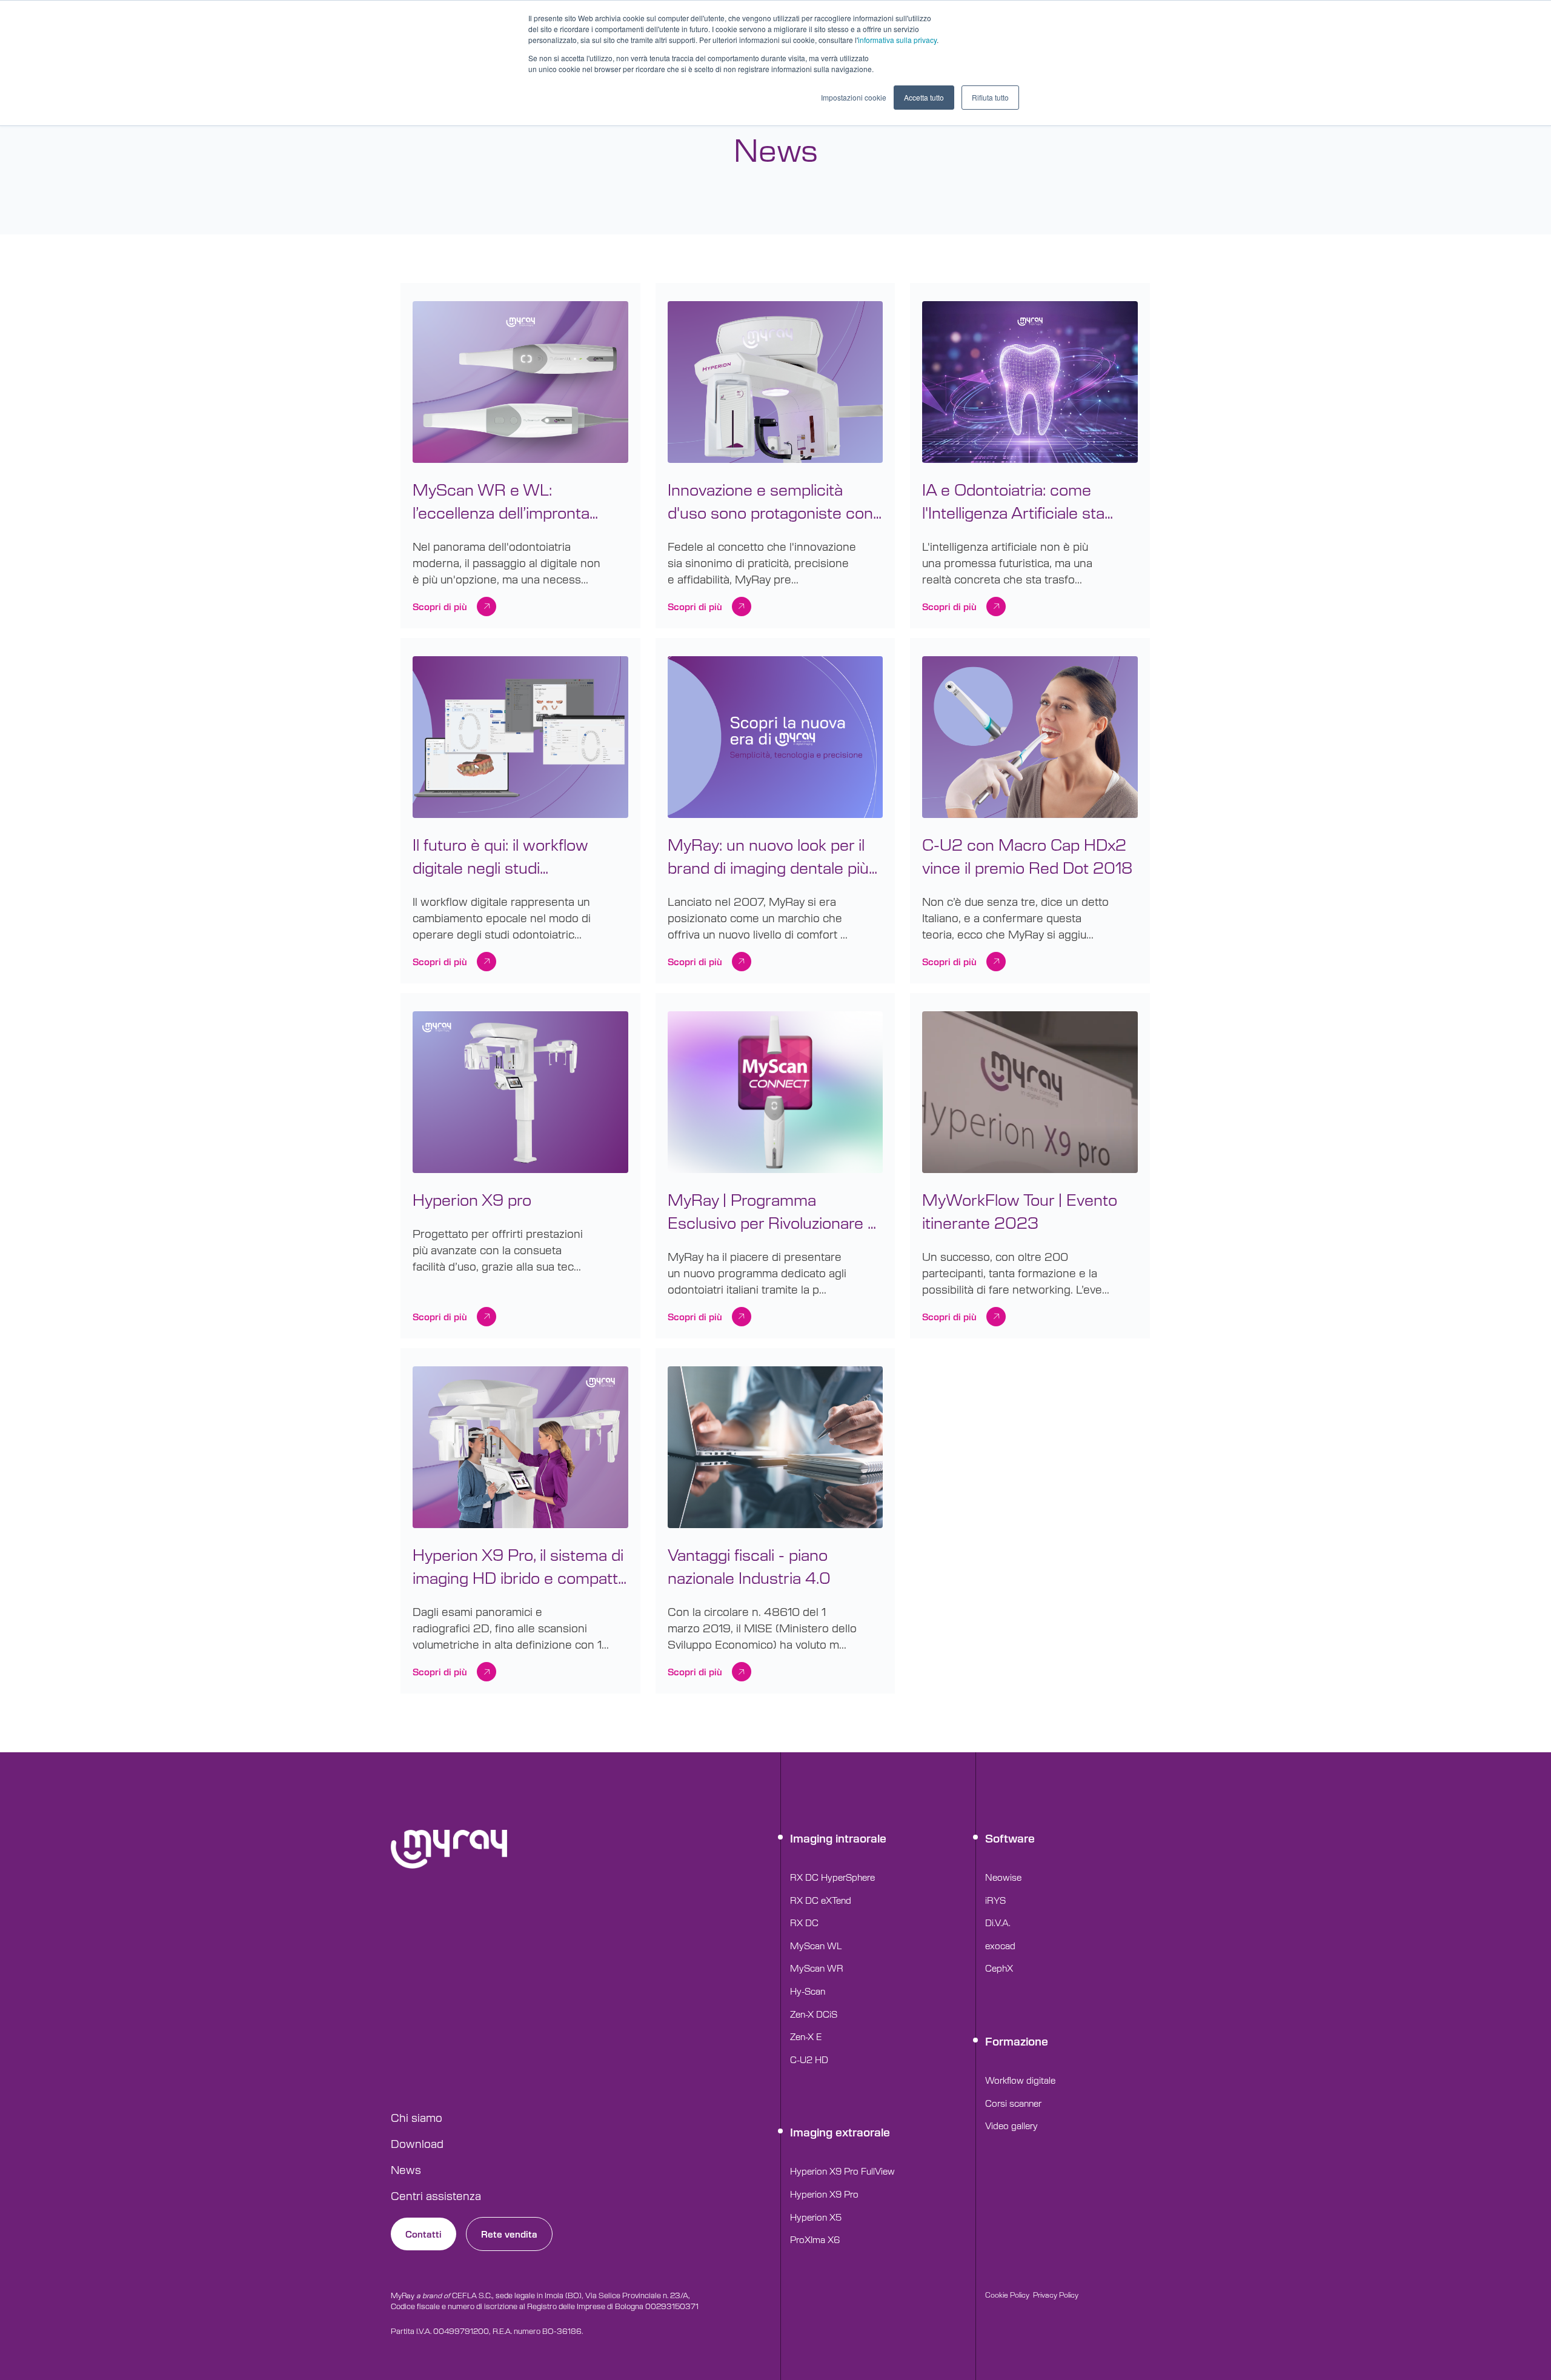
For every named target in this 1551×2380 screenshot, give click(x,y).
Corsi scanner (1013, 2103)
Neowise (1003, 1877)
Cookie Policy (1007, 2295)
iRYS (995, 1900)
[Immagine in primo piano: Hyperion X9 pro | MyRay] (520, 1094)
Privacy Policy (1056, 2295)
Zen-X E (806, 2036)
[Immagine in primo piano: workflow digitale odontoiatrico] (520, 739)
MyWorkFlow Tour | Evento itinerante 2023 (1020, 1211)
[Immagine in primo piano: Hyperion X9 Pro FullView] (775, 384)
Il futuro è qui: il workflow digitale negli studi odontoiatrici (500, 856)
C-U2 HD (809, 2059)
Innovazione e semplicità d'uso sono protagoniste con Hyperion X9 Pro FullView (770, 501)
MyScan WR (817, 1968)
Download (417, 2143)
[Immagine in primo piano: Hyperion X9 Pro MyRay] (520, 1449)
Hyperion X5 (816, 2217)
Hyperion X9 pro (472, 1199)
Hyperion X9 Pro (824, 2194)
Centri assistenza (436, 2195)
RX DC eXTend (821, 1900)
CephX (999, 1968)
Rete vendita (509, 2234)
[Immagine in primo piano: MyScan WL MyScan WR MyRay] (520, 384)
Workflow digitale (1020, 2080)
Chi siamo (417, 2117)
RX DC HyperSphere (832, 1877)
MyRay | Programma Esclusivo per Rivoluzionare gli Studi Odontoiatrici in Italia (775, 1211)
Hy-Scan (808, 1991)
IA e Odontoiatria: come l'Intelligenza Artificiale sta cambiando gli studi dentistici (1026, 501)
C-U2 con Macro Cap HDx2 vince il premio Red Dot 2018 (1027, 856)
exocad (1000, 1945)
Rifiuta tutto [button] (990, 97)
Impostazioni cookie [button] (854, 97)
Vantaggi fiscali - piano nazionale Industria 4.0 (749, 1566)
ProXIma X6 (815, 2239)
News (406, 2169)
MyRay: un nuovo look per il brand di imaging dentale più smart (768, 856)
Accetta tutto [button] (924, 97)
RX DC (804, 1922)
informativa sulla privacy (897, 40)
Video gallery (1011, 2125)
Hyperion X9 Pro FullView (842, 2171)
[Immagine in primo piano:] (1030, 384)
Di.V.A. (998, 1922)
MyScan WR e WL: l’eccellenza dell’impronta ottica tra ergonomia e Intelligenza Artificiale (501, 501)
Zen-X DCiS (814, 2014)
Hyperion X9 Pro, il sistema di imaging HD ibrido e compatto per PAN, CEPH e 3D (520, 1566)
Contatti (423, 2234)
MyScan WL (816, 1945)
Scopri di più (440, 606)
